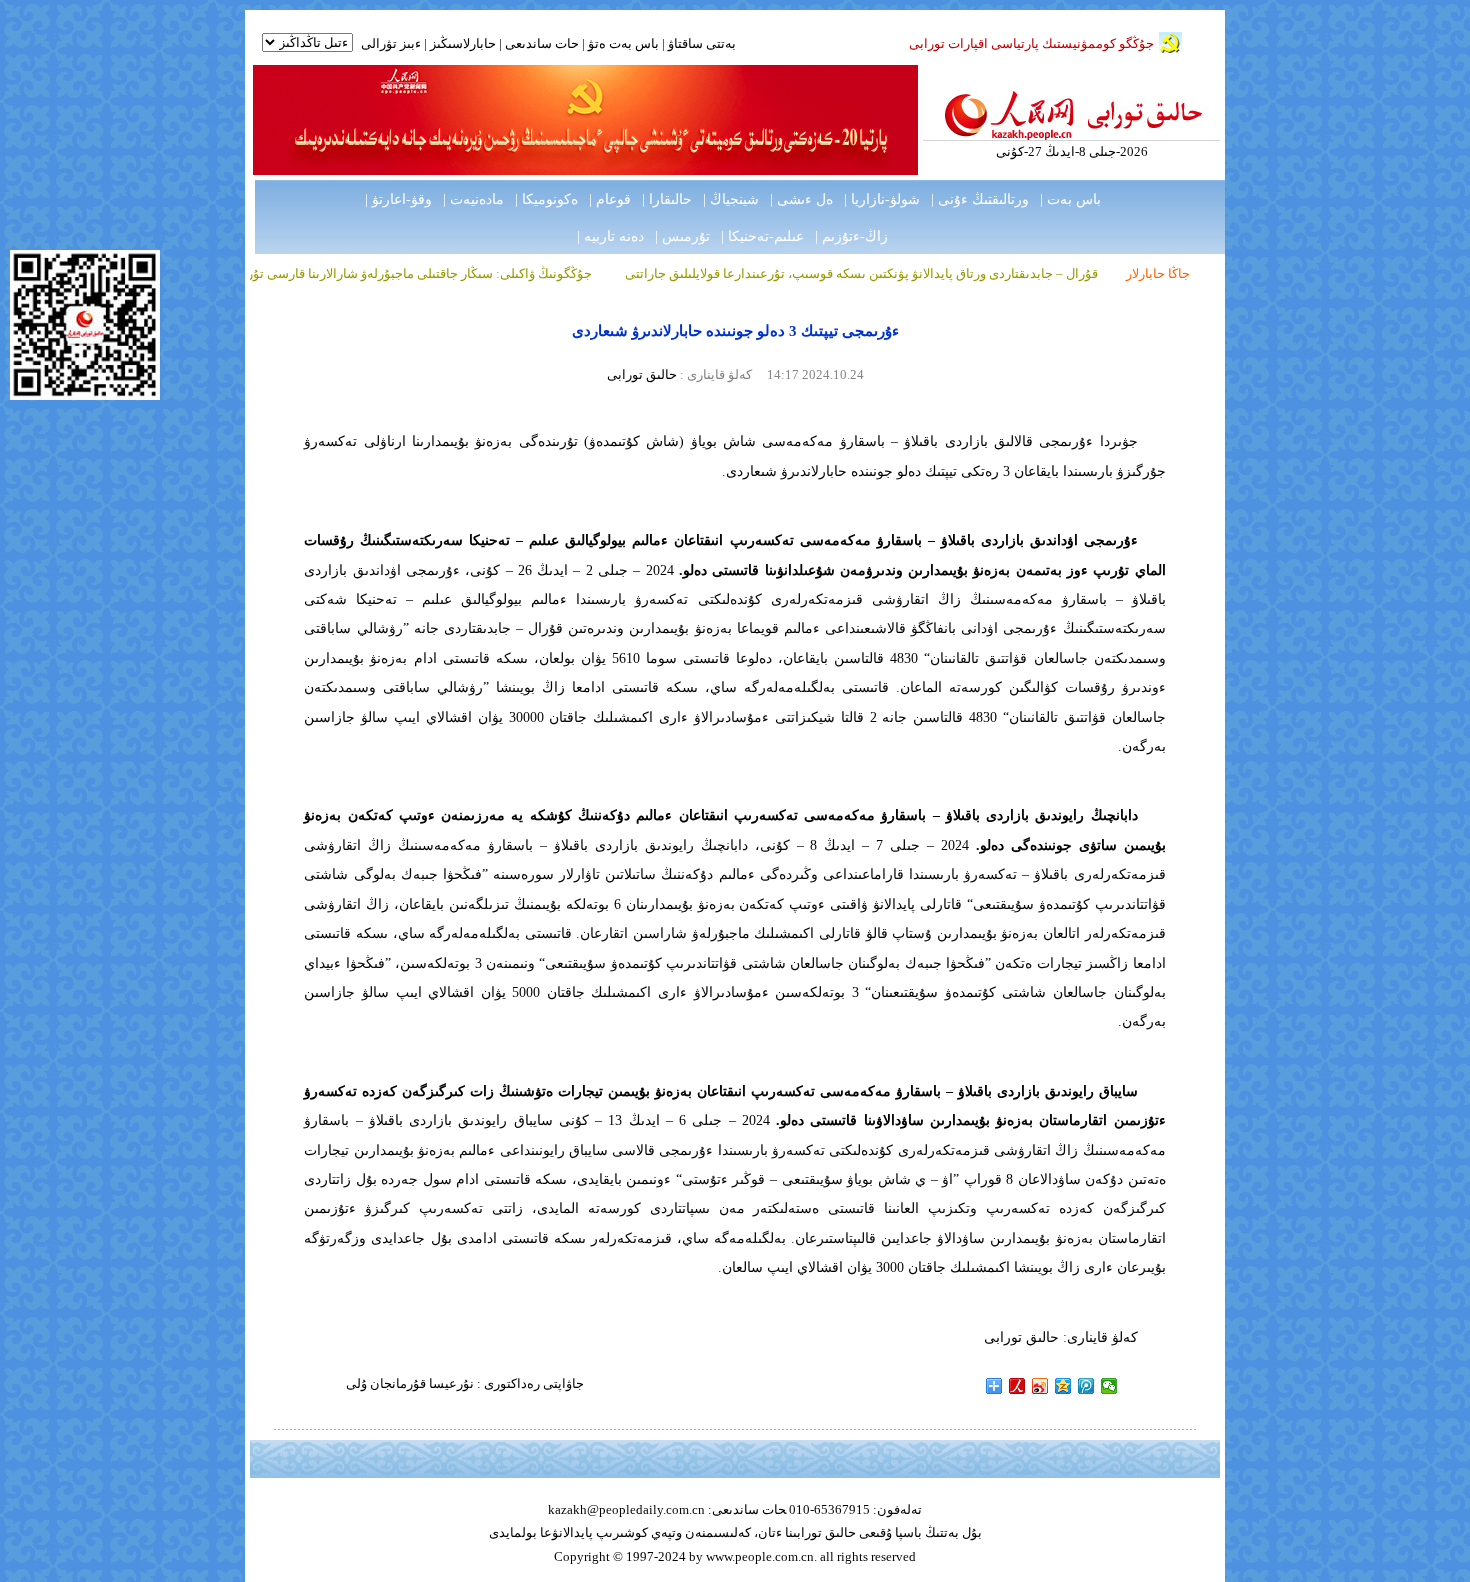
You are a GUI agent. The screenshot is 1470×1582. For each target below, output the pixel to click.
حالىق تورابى (642, 374)
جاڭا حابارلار (1158, 273)
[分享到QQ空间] (1063, 1386)
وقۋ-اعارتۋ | (398, 199)
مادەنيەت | (473, 199)
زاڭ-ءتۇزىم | (851, 236)
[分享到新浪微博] (1040, 1386)
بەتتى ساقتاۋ (700, 43)
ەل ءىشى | (801, 199)
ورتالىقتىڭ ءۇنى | (980, 199)
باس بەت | (1070, 199)
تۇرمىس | (682, 236)
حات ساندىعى (542, 43)
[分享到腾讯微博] (1086, 1386)
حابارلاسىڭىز (463, 43)
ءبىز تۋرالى (391, 43)
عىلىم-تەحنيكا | (762, 236)
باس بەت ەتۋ (623, 43)
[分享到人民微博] (1017, 1386)
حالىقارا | (667, 199)
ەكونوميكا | (546, 199)
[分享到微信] (1109, 1386)
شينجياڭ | (731, 199)
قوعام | (610, 199)
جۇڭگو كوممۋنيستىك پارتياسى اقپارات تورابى (1031, 43)
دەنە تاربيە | (610, 236)
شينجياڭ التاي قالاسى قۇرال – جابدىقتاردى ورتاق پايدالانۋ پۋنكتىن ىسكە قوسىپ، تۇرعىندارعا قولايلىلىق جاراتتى (938, 273)
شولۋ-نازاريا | (882, 199)
